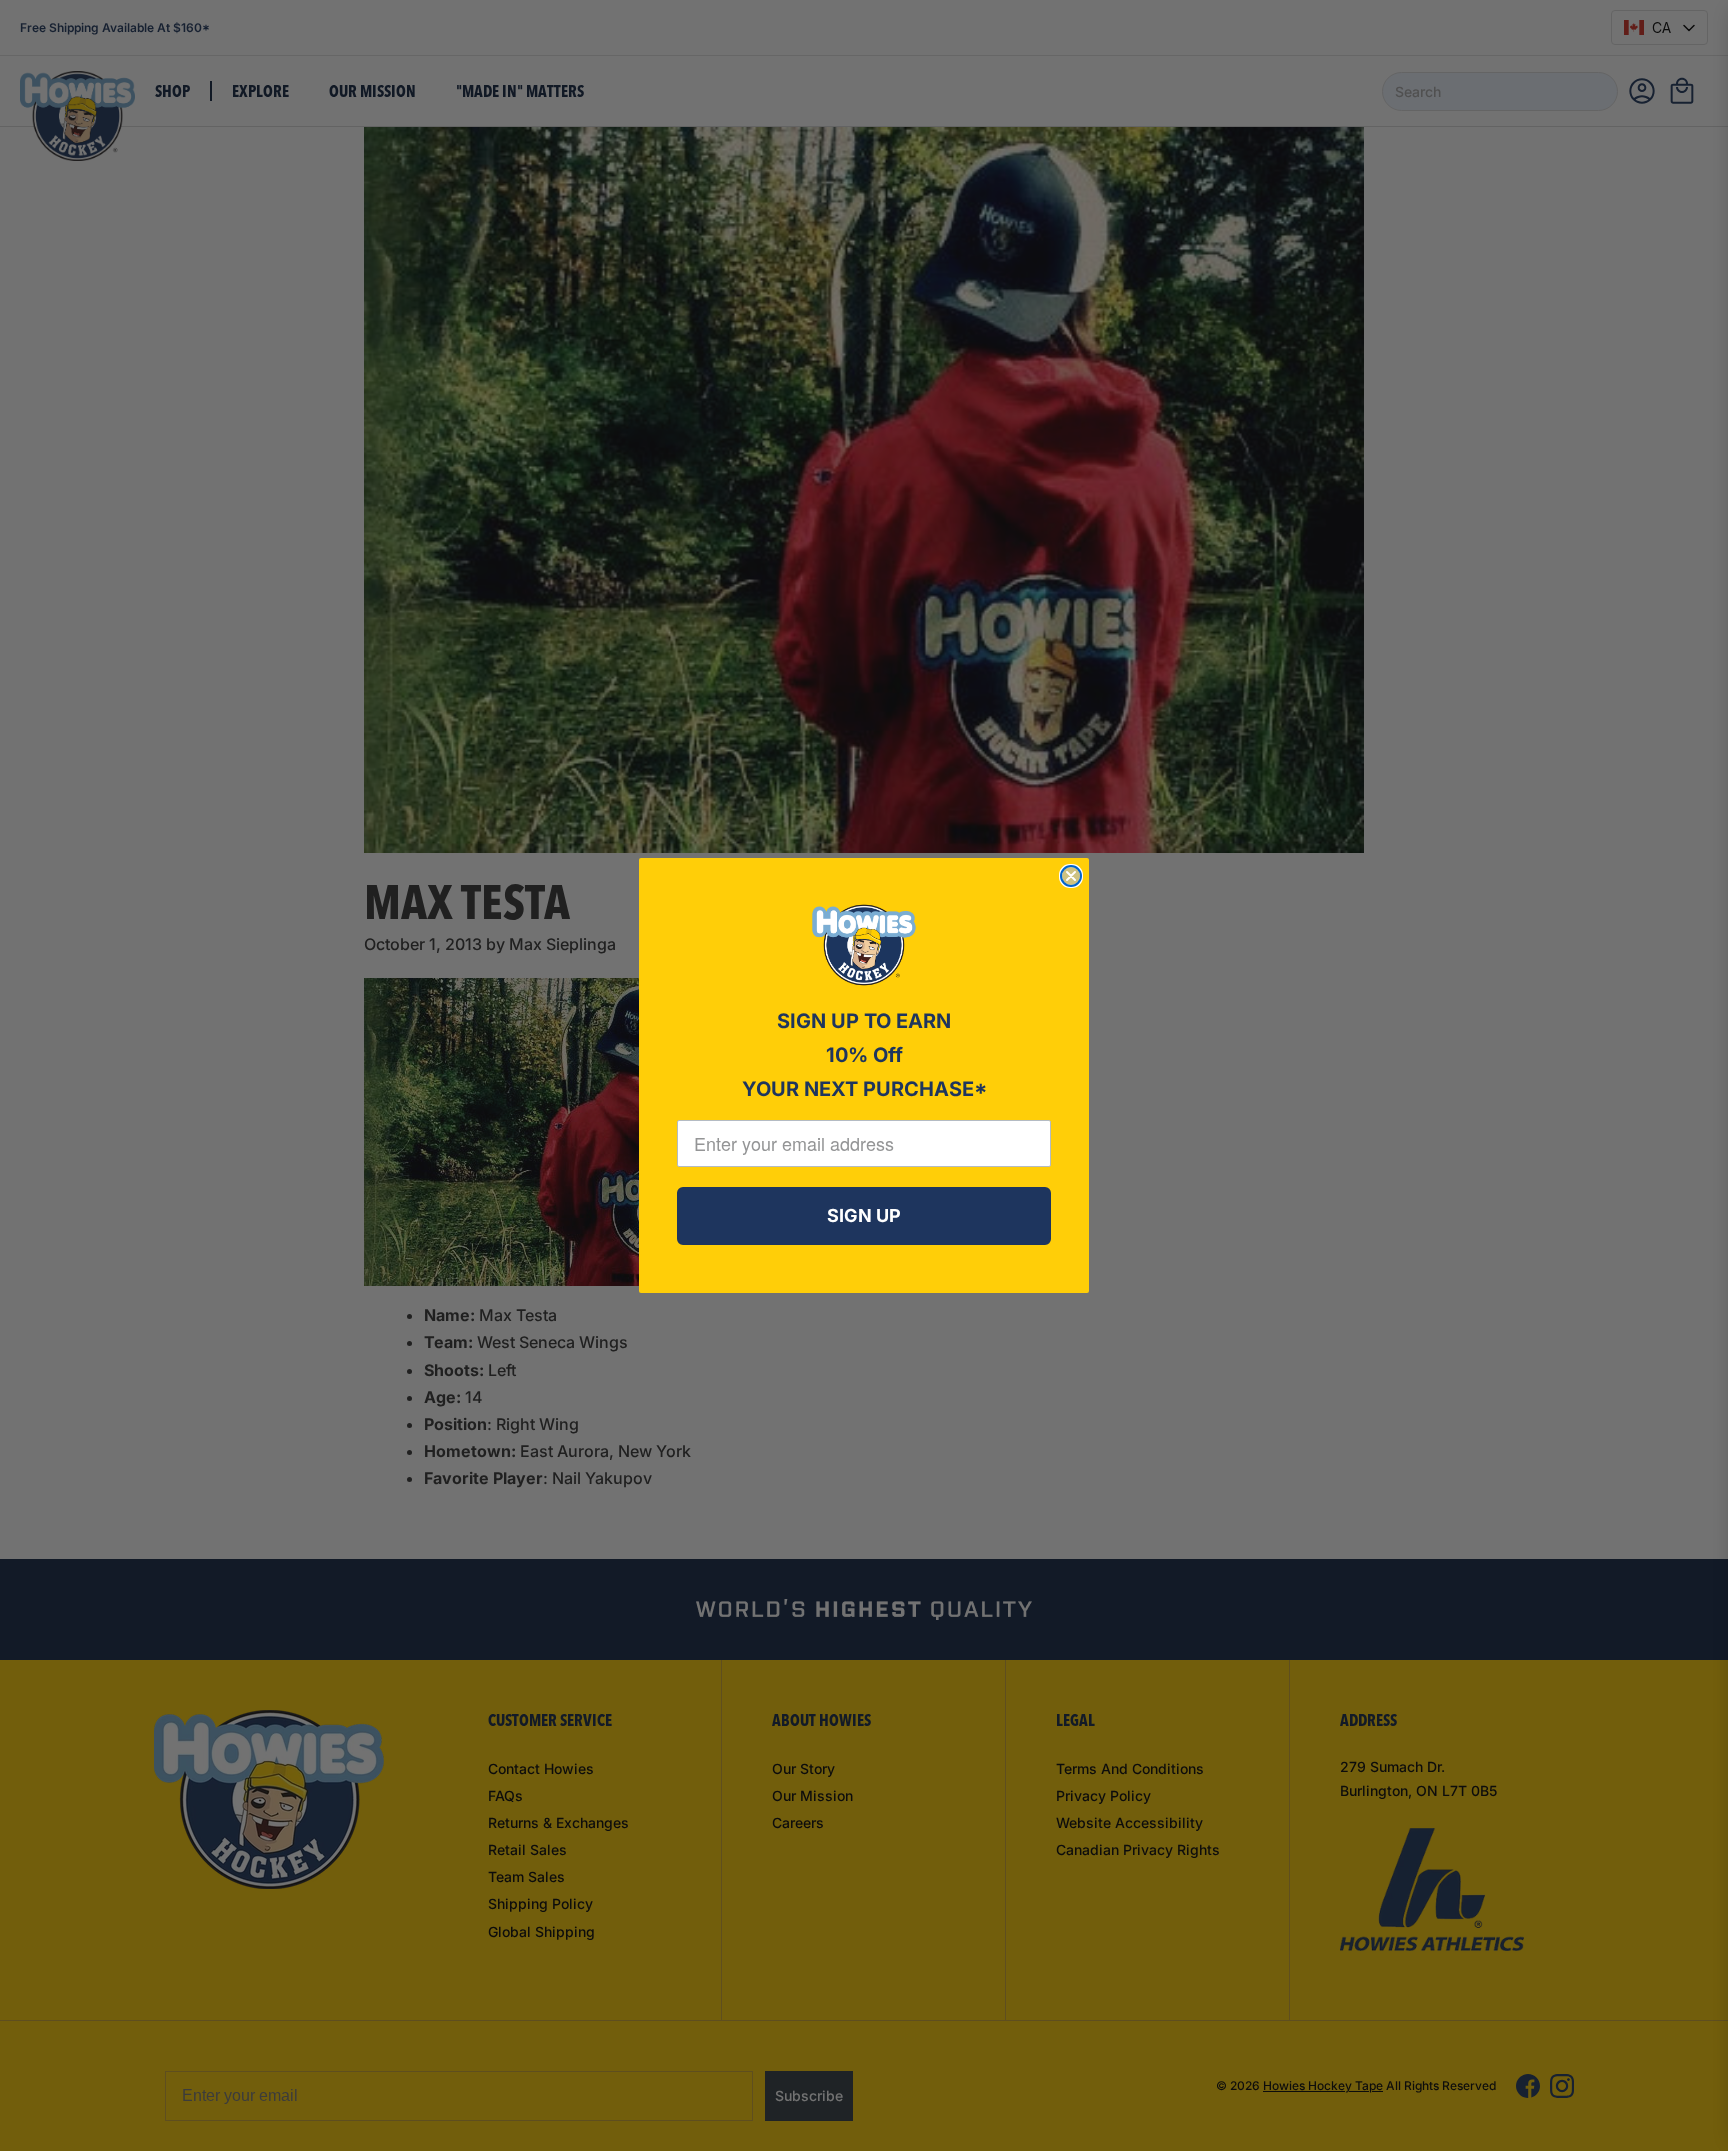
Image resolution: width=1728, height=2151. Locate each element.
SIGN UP (864, 1215)
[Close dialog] (1071, 876)
